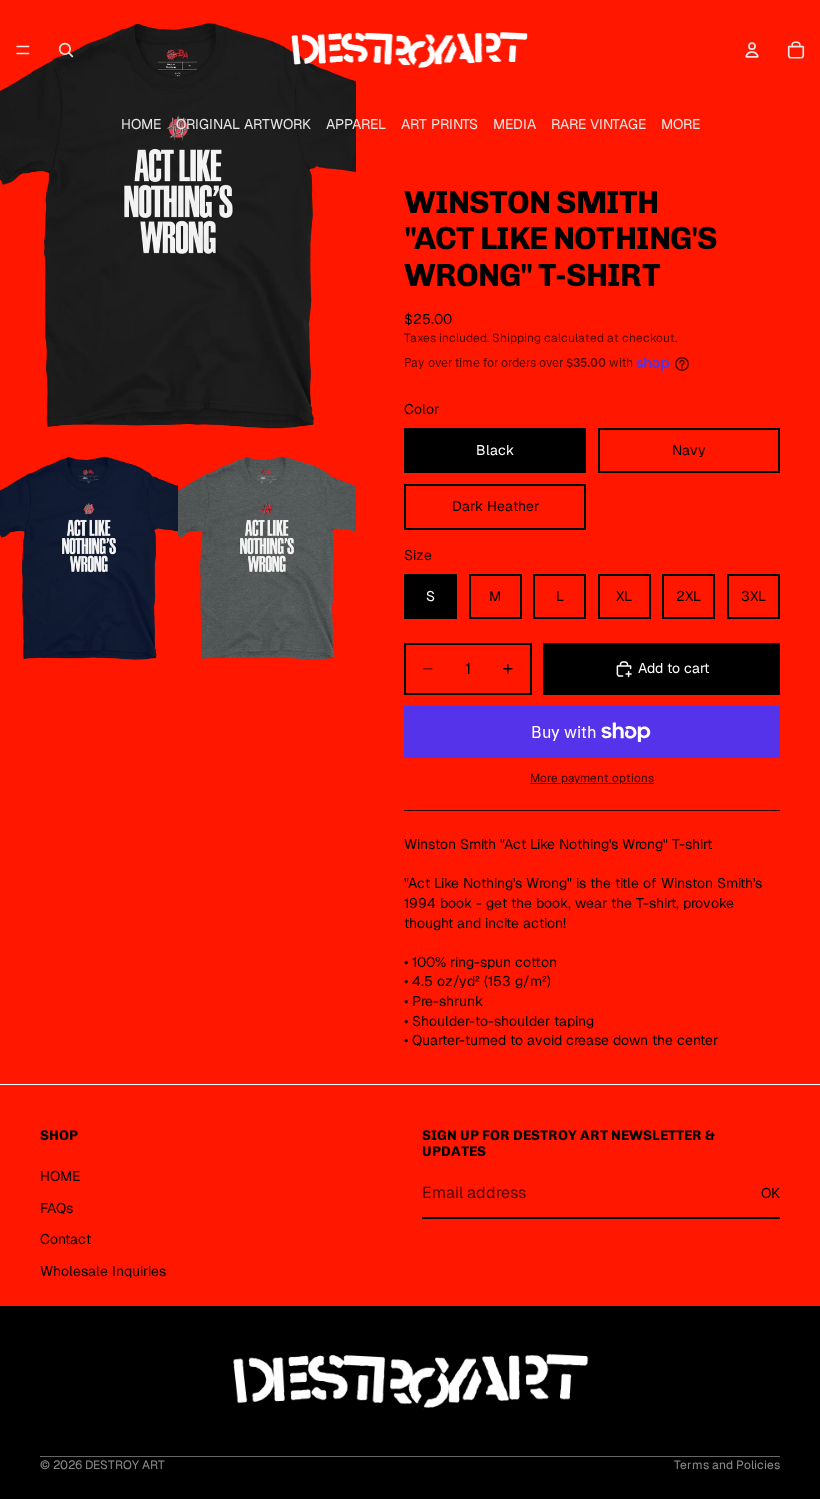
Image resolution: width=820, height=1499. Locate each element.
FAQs (56, 1207)
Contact (65, 1239)
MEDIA (514, 124)
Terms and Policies (727, 1465)
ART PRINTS (439, 124)
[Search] (66, 50)
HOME (141, 124)
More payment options (592, 777)
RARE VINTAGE (598, 124)
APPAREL (356, 124)
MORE (680, 124)
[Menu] (23, 50)
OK (770, 1192)
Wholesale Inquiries (103, 1270)
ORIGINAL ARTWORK (243, 124)
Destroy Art (125, 1465)
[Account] (752, 50)
